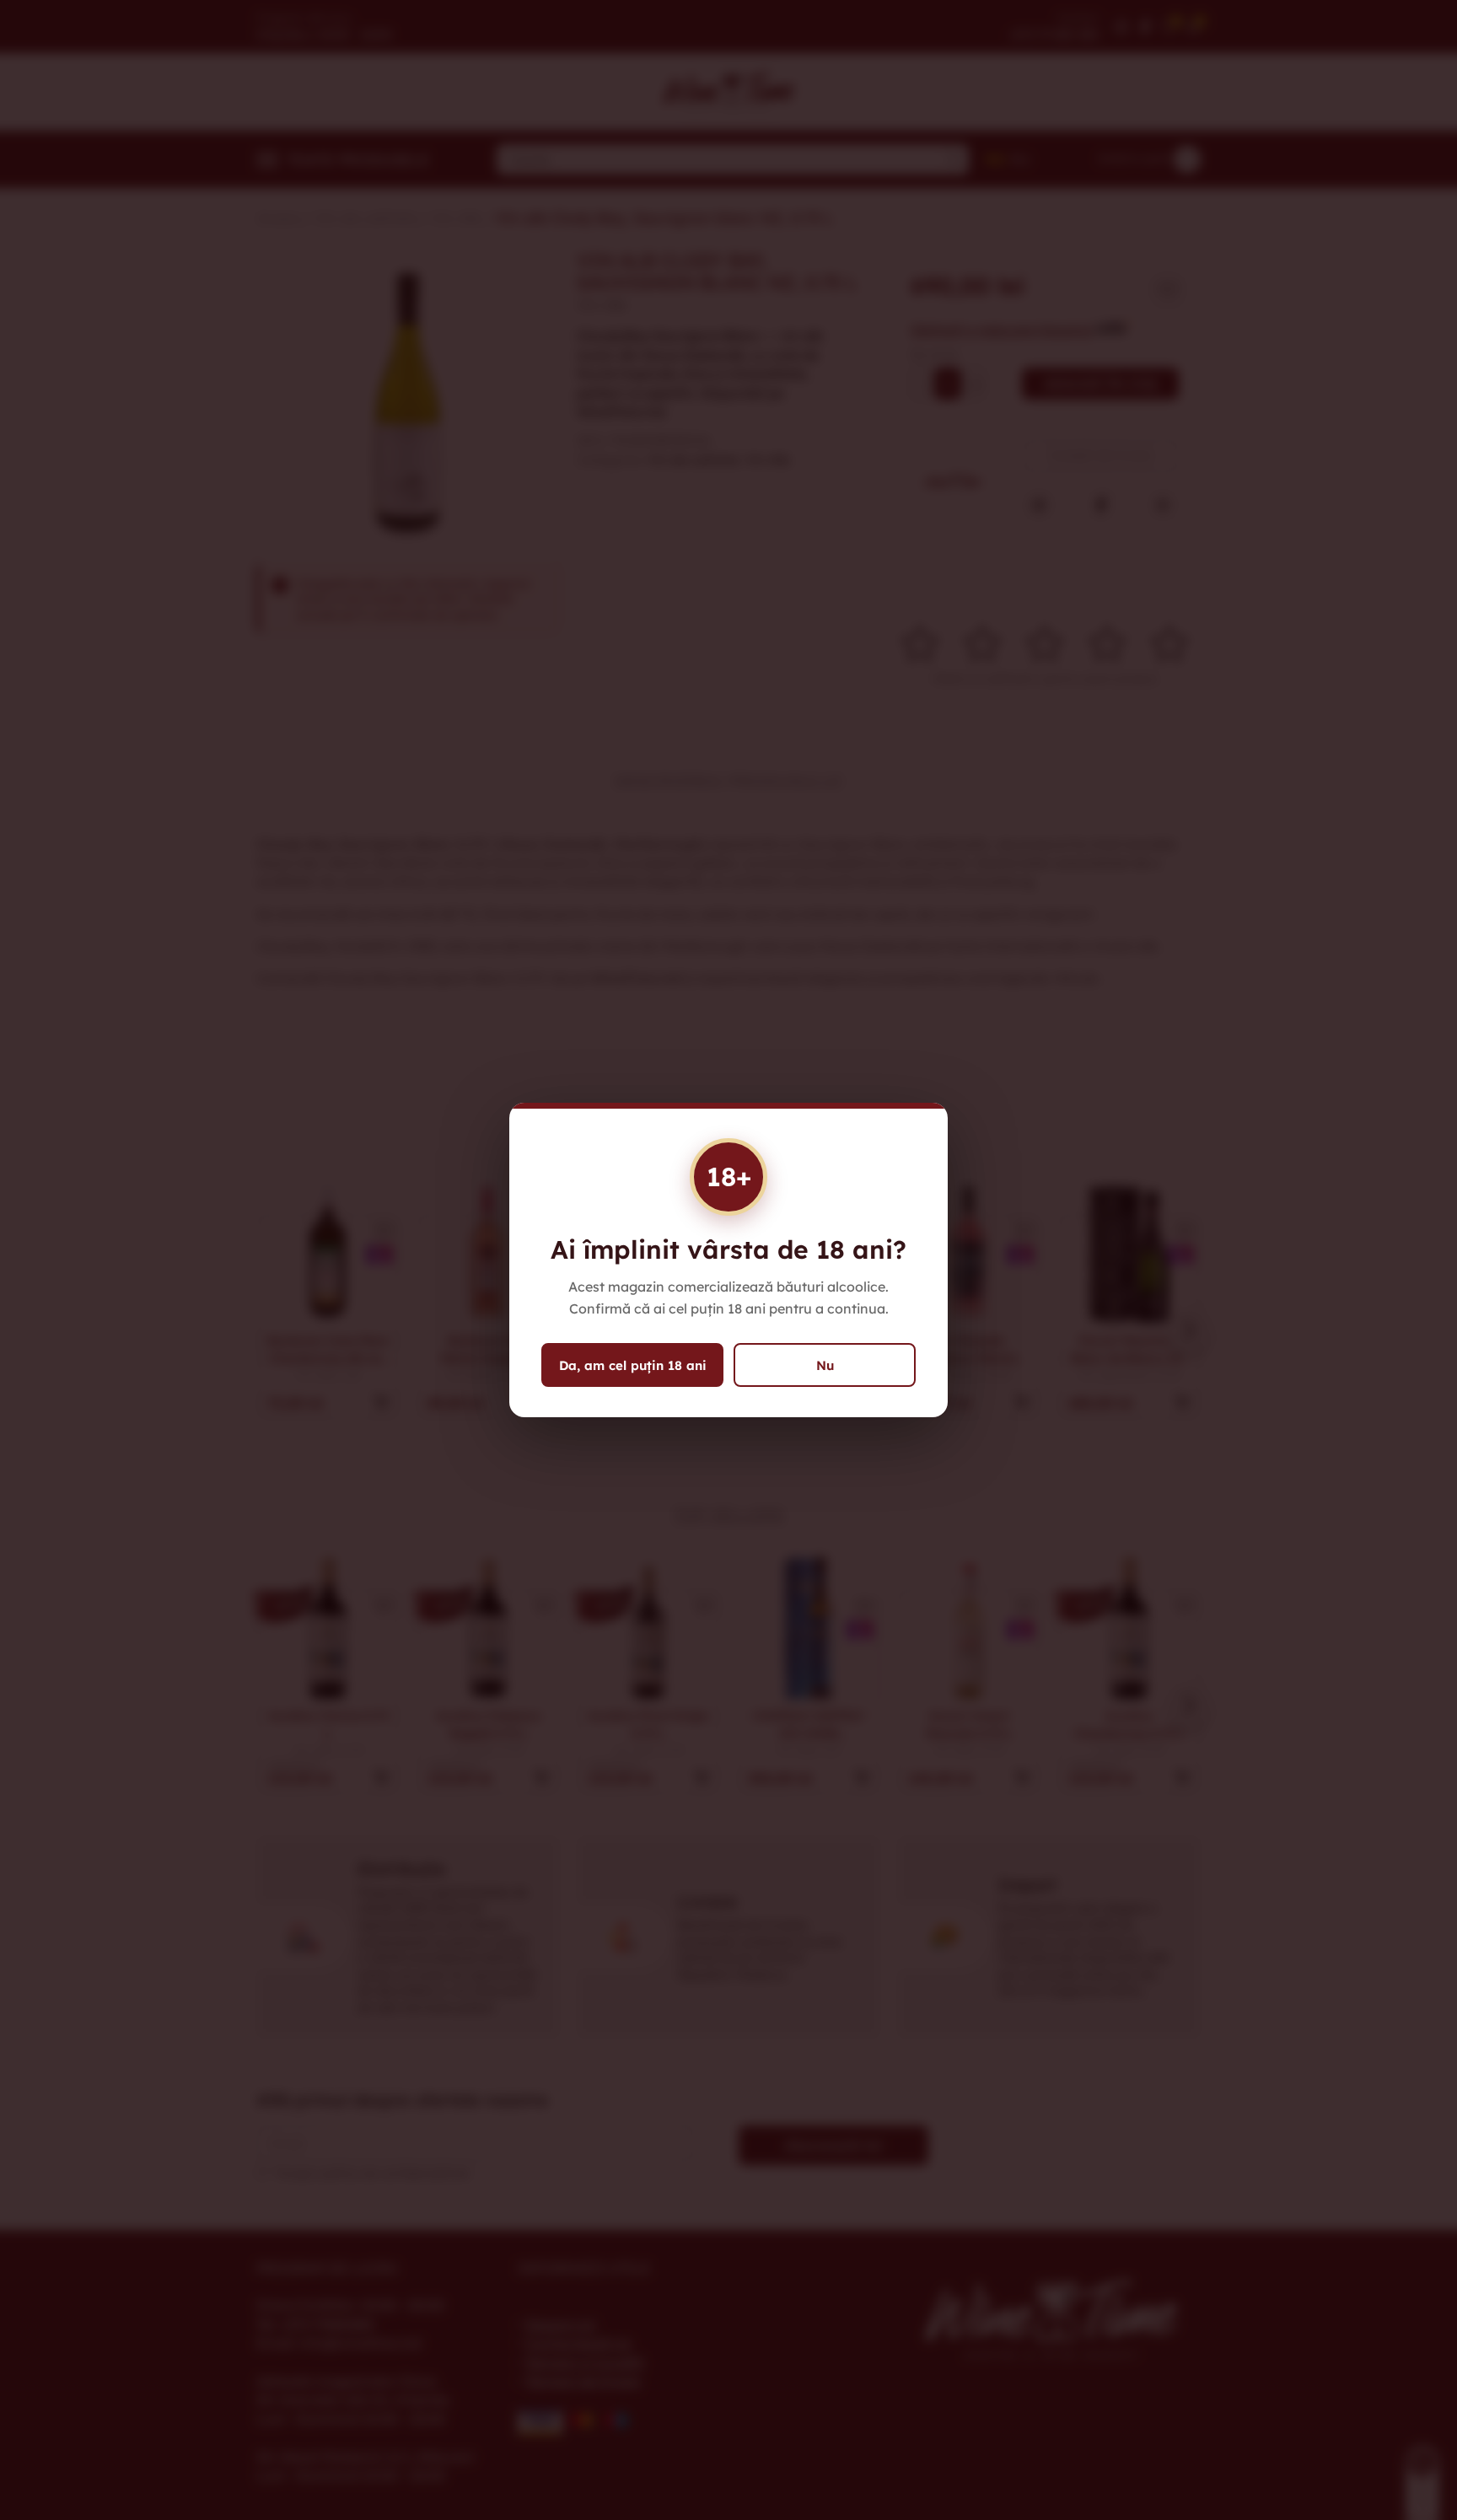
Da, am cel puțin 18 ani (633, 1365)
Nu (825, 1365)
